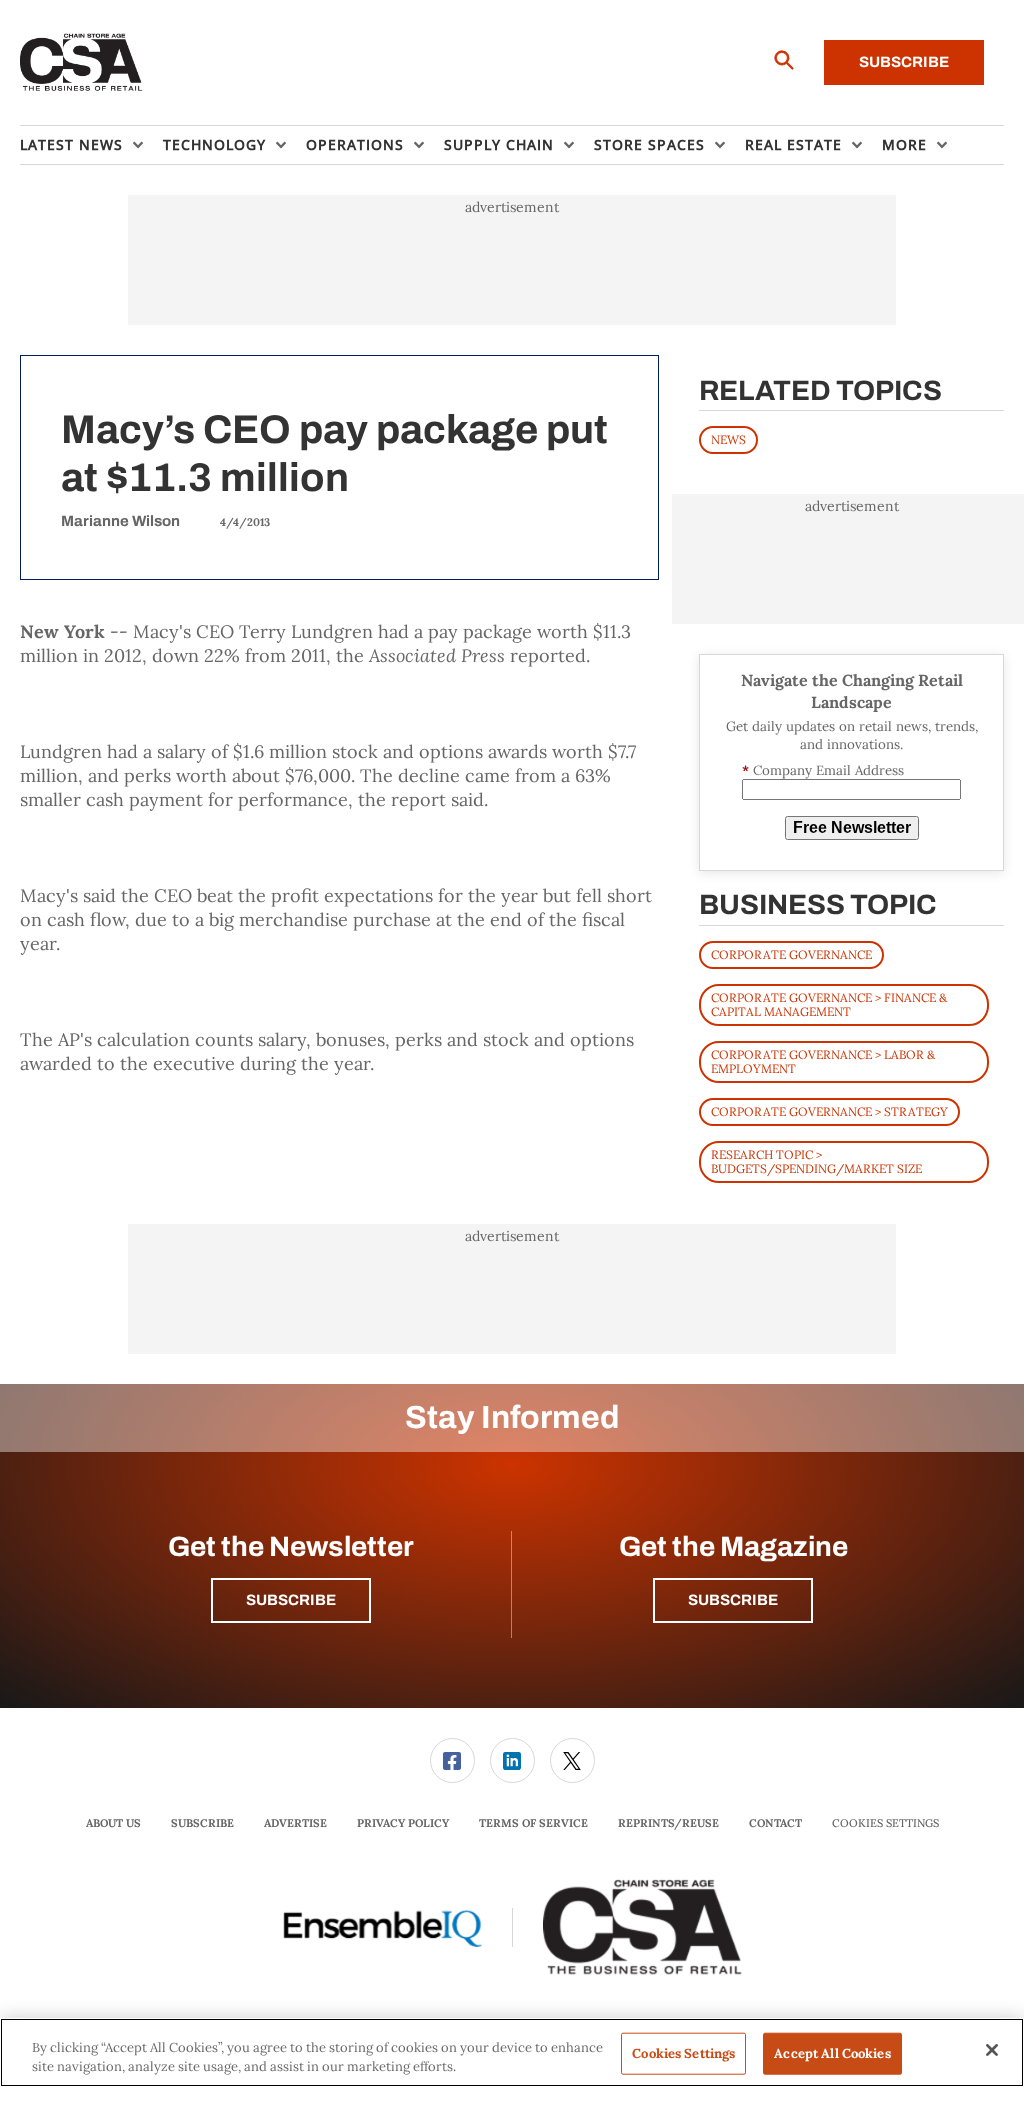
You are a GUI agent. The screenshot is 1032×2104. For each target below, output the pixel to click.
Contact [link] (775, 1823)
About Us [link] (113, 1823)
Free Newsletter (852, 827)
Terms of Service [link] (533, 1823)
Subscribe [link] (202, 1823)
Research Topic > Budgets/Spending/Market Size (816, 1161)
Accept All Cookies (832, 2053)
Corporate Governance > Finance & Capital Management (829, 1004)
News (728, 439)
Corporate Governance (791, 954)
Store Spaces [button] (649, 144)
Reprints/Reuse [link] (668, 1823)
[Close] (992, 2050)
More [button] (904, 144)
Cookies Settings (885, 1823)
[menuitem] (91, 145)
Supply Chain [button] (499, 144)
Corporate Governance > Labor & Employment (823, 1061)
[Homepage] (81, 63)
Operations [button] (355, 144)
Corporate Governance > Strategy (829, 1111)
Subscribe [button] (291, 1600)
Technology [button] (214, 144)
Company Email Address (823, 770)
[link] (452, 1760)
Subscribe (904, 62)
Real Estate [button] (793, 144)
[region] (512, 2052)
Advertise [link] (295, 1823)
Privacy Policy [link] (403, 1823)
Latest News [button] (71, 144)
